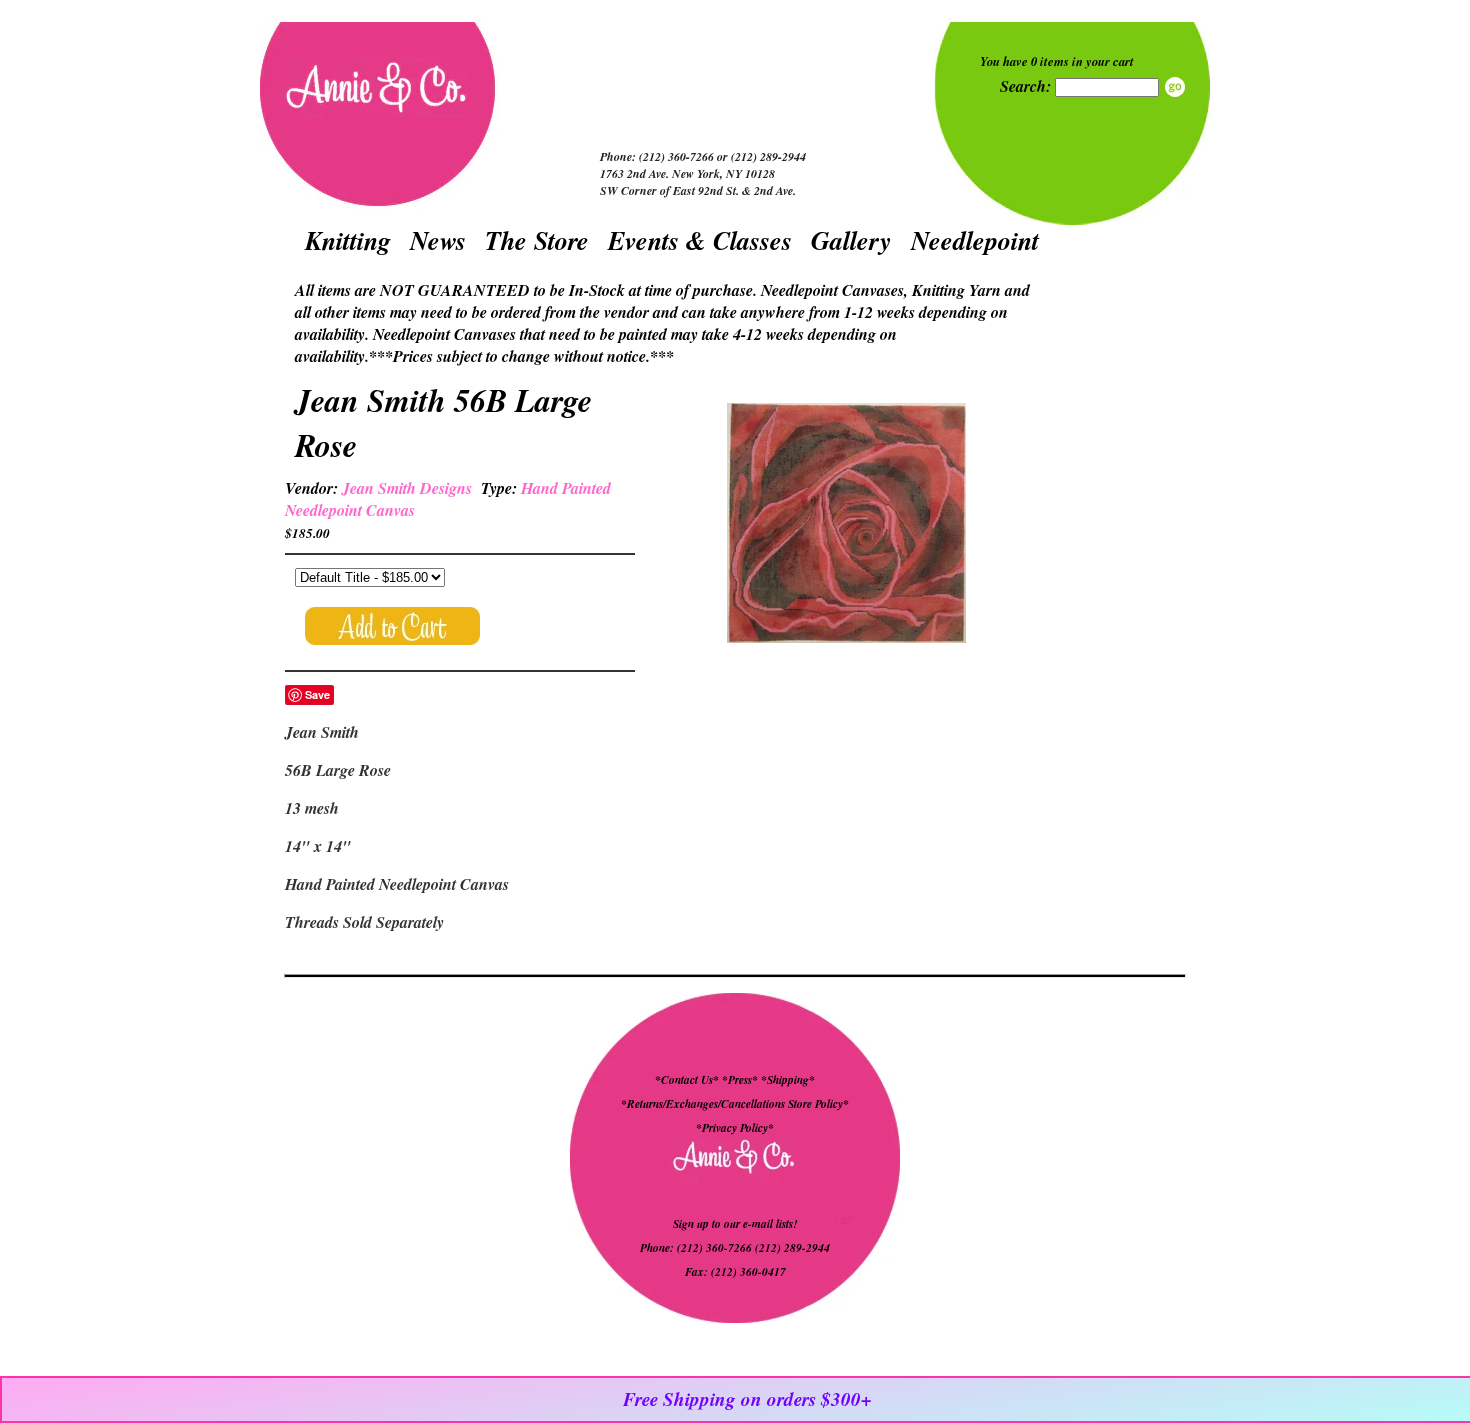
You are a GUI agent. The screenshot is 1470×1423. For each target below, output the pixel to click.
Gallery (851, 240)
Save (317, 694)
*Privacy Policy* (735, 1128)
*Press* (741, 1080)
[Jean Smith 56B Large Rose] (846, 525)
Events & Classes (700, 240)
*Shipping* (788, 1080)
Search (1175, 87)
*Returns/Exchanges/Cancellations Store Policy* (735, 1104)
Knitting (348, 240)
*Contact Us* (687, 1080)
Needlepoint (975, 240)
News (438, 240)
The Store (537, 240)
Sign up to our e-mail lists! (735, 1224)
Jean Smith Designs (407, 488)
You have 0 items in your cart (1057, 61)
